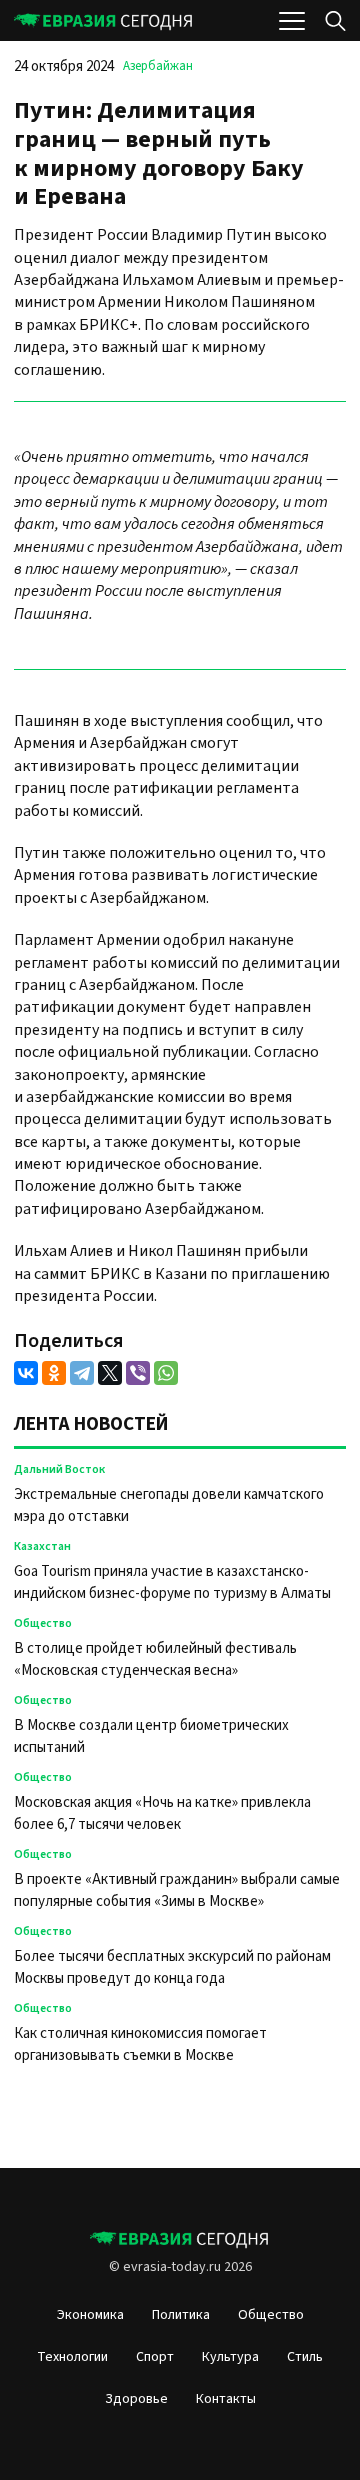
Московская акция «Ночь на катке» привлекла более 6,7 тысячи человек (162, 1813)
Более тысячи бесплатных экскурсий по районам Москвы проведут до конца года (172, 1967)
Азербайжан (158, 66)
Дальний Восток (59, 1469)
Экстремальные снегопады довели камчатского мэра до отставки (169, 1505)
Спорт (155, 2357)
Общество (43, 1623)
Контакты (226, 2399)
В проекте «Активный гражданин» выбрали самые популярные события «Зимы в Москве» (177, 1890)
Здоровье (136, 2399)
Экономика (90, 2315)
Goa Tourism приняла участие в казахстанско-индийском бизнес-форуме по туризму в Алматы (174, 1582)
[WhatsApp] (166, 1373)
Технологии (72, 2357)
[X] (110, 1373)
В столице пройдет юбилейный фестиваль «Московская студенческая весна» (155, 1659)
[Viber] (138, 1373)
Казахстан (42, 1546)
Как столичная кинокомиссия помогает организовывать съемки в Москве (140, 2044)
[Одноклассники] (54, 1373)
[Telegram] (82, 1373)
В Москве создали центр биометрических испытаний (151, 1736)
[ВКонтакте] (26, 1373)
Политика (181, 2315)
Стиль (305, 2357)
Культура (230, 2357)
